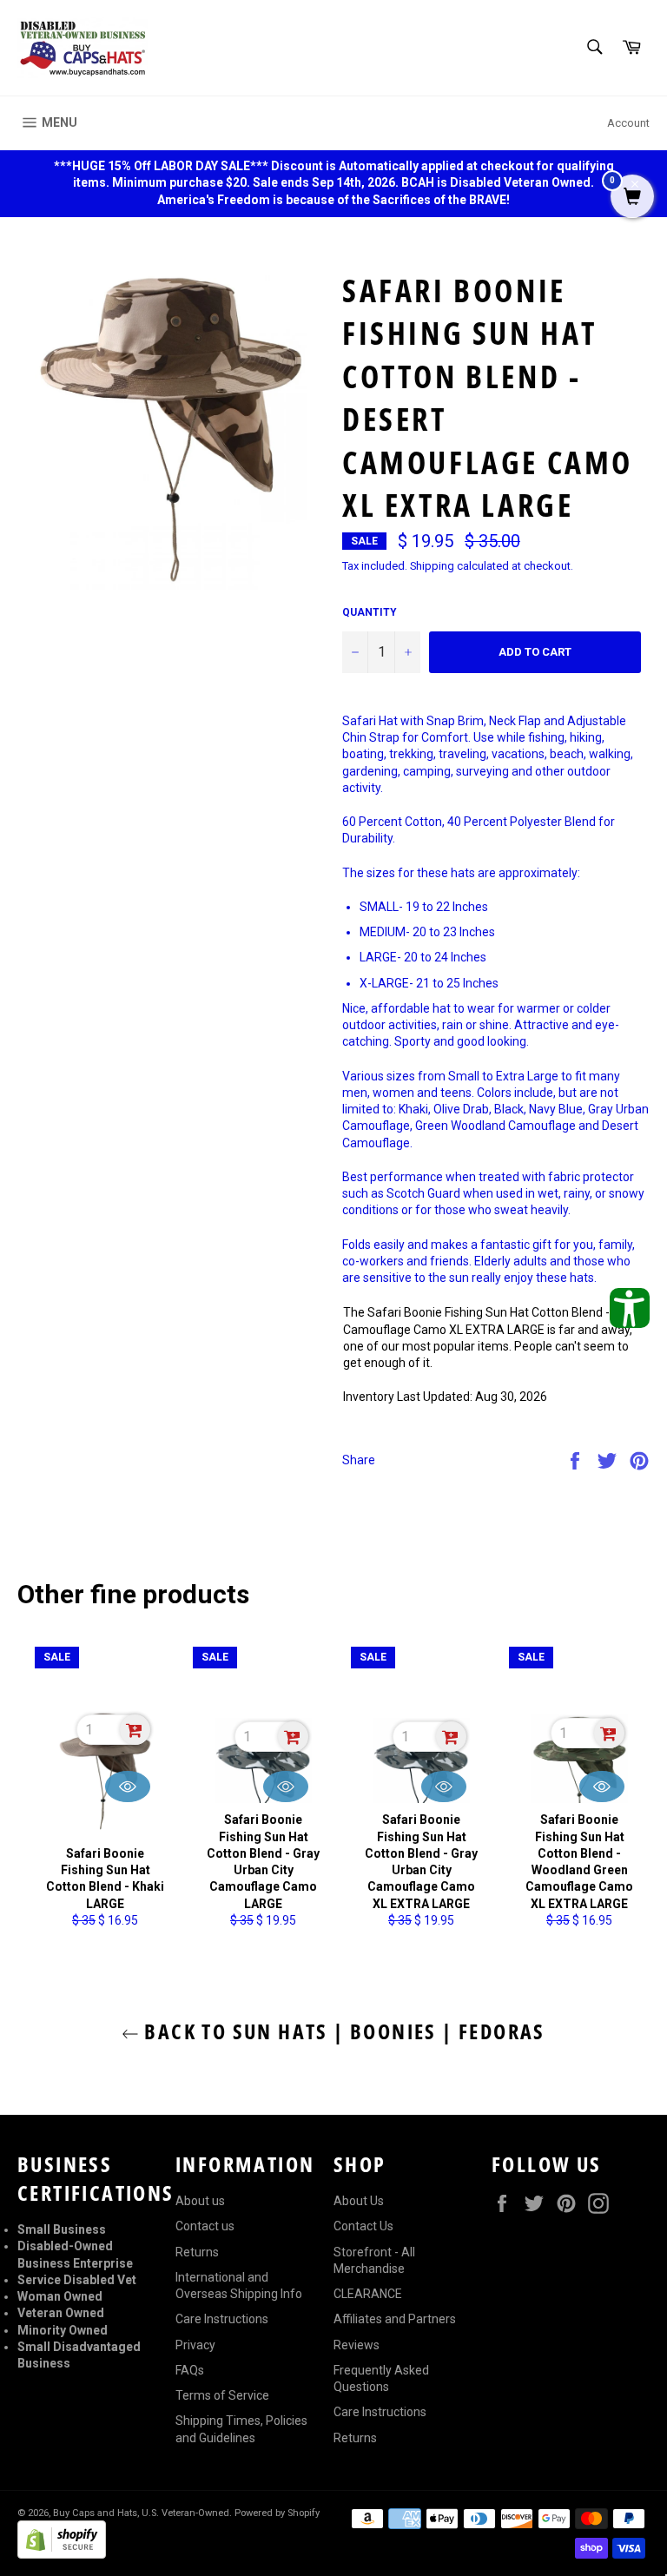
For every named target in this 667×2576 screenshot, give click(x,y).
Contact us (205, 2226)
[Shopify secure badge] (62, 2554)
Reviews (357, 2345)
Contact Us (363, 2226)
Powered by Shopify (277, 2513)
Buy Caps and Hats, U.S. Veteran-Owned (141, 2513)
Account (628, 123)
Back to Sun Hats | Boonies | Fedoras (342, 2031)
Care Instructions (222, 2319)
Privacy (195, 2345)
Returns (197, 2252)
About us (200, 2201)
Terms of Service (222, 2395)
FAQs (190, 2370)
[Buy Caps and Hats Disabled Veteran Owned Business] (83, 48)
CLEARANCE (368, 2294)
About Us (359, 2201)
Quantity (370, 612)
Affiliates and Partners (395, 2319)
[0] (632, 198)
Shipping (432, 566)
